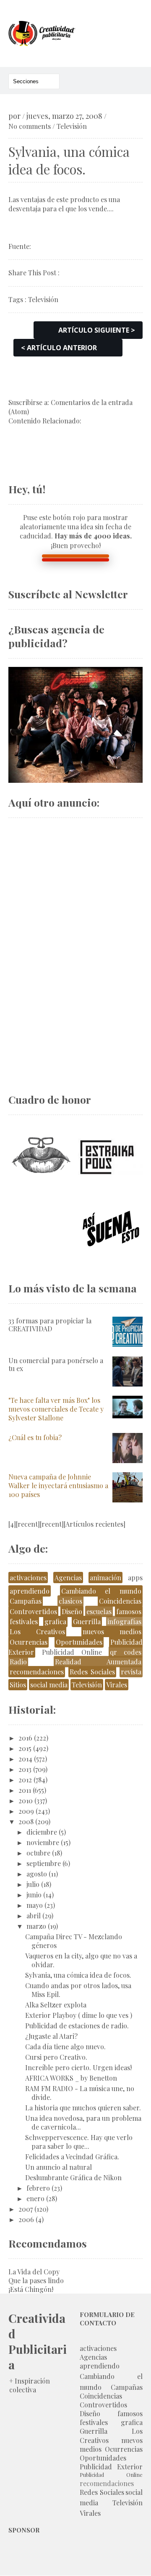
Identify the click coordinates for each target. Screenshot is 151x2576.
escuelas (99, 1611)
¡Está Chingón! (31, 2289)
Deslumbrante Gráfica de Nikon (73, 2177)
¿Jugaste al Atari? (51, 2036)
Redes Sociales (92, 1672)
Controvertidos (33, 1611)
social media (49, 1685)
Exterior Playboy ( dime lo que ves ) (79, 2015)
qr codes (126, 1652)
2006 (26, 2219)
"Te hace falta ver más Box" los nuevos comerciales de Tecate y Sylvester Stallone (56, 1409)
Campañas (26, 1601)
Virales (117, 1685)
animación (105, 1578)
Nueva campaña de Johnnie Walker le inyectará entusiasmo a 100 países (58, 1485)
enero (35, 2198)
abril (34, 1916)
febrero (38, 2188)
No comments (30, 126)
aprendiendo (30, 1591)
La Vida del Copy (34, 2272)
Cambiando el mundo (101, 1591)
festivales (24, 1621)
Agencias (68, 1578)
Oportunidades (79, 1642)
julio (33, 1884)
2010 (26, 1801)
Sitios (18, 1685)
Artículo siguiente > (97, 330)
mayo (35, 1905)
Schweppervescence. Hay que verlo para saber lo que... (79, 2142)
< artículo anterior (59, 348)
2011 (25, 1790)
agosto (37, 1874)
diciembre (42, 1832)
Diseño (72, 1611)
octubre (38, 1853)
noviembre (43, 1842)
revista (131, 1672)
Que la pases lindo (36, 2280)
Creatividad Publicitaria (38, 2341)
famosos (129, 1611)
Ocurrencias (29, 1642)
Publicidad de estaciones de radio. (77, 2026)
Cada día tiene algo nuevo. (65, 2047)
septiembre (44, 1863)
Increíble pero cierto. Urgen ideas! (78, 2067)
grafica (55, 1621)
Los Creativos (37, 1631)
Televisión (72, 126)
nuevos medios (112, 1631)
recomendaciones (37, 1672)
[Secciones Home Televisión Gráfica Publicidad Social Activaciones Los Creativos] (34, 81)
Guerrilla (87, 1621)
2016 (25, 1738)
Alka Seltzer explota (56, 2005)
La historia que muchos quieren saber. (83, 2108)
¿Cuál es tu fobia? (35, 1437)
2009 (26, 1811)
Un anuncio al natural (59, 2167)
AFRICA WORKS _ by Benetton (71, 2078)
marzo (36, 1926)
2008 (26, 1821)
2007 (26, 2209)
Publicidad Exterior (111, 2467)
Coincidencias (120, 1601)
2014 (25, 1759)
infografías (124, 1621)
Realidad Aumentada (98, 1662)
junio (34, 1895)
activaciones (28, 1578)
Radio (18, 1662)
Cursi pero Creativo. (56, 2057)
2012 (25, 1780)
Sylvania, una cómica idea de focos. (78, 1975)
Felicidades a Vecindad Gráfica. (72, 2157)
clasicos (70, 1601)
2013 (25, 1769)
